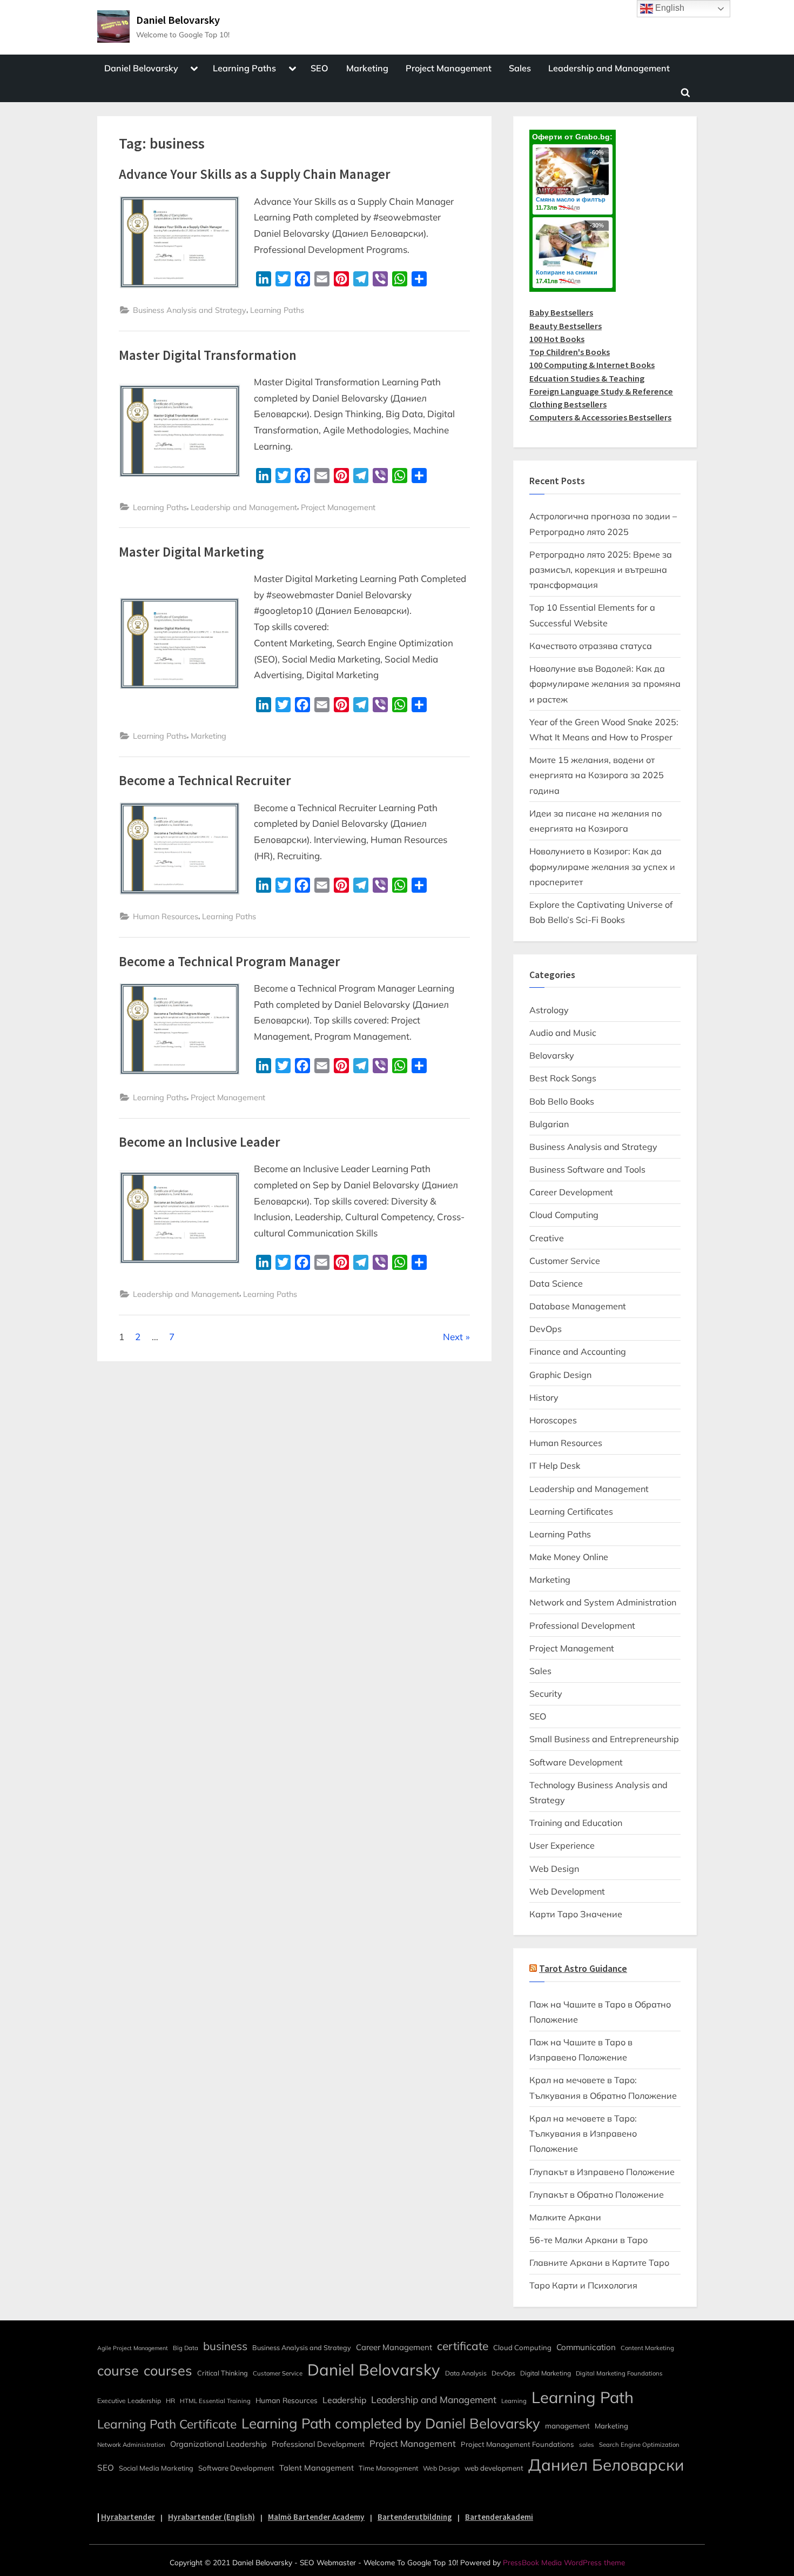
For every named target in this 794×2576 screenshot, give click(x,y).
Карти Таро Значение (576, 1914)
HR (170, 2401)
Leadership (344, 2400)
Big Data (186, 2348)
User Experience (562, 1845)
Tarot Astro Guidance (583, 1969)
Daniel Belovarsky (178, 20)
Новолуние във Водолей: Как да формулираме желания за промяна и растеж (605, 684)
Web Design (554, 1869)
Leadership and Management (609, 68)
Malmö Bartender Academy (316, 2517)
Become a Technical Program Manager (230, 962)
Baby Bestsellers (561, 312)
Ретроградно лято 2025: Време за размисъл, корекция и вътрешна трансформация (601, 570)
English (669, 8)
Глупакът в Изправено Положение (602, 2172)
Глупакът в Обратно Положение (597, 2194)
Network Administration (131, 2445)
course (118, 2370)
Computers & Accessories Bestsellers (600, 417)
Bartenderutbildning (415, 2517)
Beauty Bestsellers (566, 326)
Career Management (394, 2347)
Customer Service (565, 1261)
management (567, 2426)
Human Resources (166, 916)
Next (453, 1337)
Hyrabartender (128, 2517)
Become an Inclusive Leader (200, 1142)
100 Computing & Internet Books (592, 365)
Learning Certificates (571, 1511)
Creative (547, 1238)
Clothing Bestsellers (568, 404)
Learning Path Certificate (167, 2424)
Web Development (567, 1891)
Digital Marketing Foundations (619, 2373)
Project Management (449, 68)
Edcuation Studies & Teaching (587, 378)
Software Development (576, 1762)
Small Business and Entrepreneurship (604, 1739)
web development (494, 2468)
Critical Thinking (223, 2373)
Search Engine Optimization (639, 2445)
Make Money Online (569, 1557)
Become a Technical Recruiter (205, 781)
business (225, 2346)
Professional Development (582, 1625)
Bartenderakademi (499, 2517)
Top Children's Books (570, 352)
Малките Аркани (565, 2217)
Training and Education (576, 1823)
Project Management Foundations (517, 2444)
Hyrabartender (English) (211, 2517)
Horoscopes (553, 1420)
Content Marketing (647, 2348)
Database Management (578, 1306)
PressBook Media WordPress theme (564, 2562)
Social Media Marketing (156, 2468)
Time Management (388, 2468)
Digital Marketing (546, 2373)
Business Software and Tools (587, 1169)
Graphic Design (560, 1375)
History (544, 1397)
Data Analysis (466, 2373)
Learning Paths (244, 68)
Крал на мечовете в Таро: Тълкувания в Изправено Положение (583, 2134)
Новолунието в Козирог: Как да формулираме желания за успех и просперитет (602, 867)
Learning (514, 2401)
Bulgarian (549, 1124)
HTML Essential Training (215, 2401)
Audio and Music (563, 1033)
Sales (520, 68)
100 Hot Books (557, 339)
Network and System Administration (603, 1602)
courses (168, 2370)
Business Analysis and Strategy (190, 310)
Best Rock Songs (563, 1078)
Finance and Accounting (578, 1351)
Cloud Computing (564, 1215)
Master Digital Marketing (191, 552)
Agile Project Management (133, 2348)
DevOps (546, 1329)
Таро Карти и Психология (583, 2285)
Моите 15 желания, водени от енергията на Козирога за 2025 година (597, 775)
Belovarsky (552, 1055)
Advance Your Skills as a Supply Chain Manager (255, 174)
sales (587, 2445)
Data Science (556, 1283)
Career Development (571, 1192)
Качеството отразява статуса (591, 646)
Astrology (549, 1010)
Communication (586, 2347)
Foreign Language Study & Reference (601, 391)
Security (546, 1694)
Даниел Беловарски (606, 2465)
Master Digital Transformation (208, 355)
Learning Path (583, 2397)
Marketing (367, 68)
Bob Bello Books (562, 1101)
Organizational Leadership (218, 2444)
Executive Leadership (129, 2401)
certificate (463, 2346)
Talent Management (317, 2468)
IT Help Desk (555, 1466)
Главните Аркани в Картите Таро (599, 2263)
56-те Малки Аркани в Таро (588, 2240)
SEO (319, 68)
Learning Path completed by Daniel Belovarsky (391, 2423)
